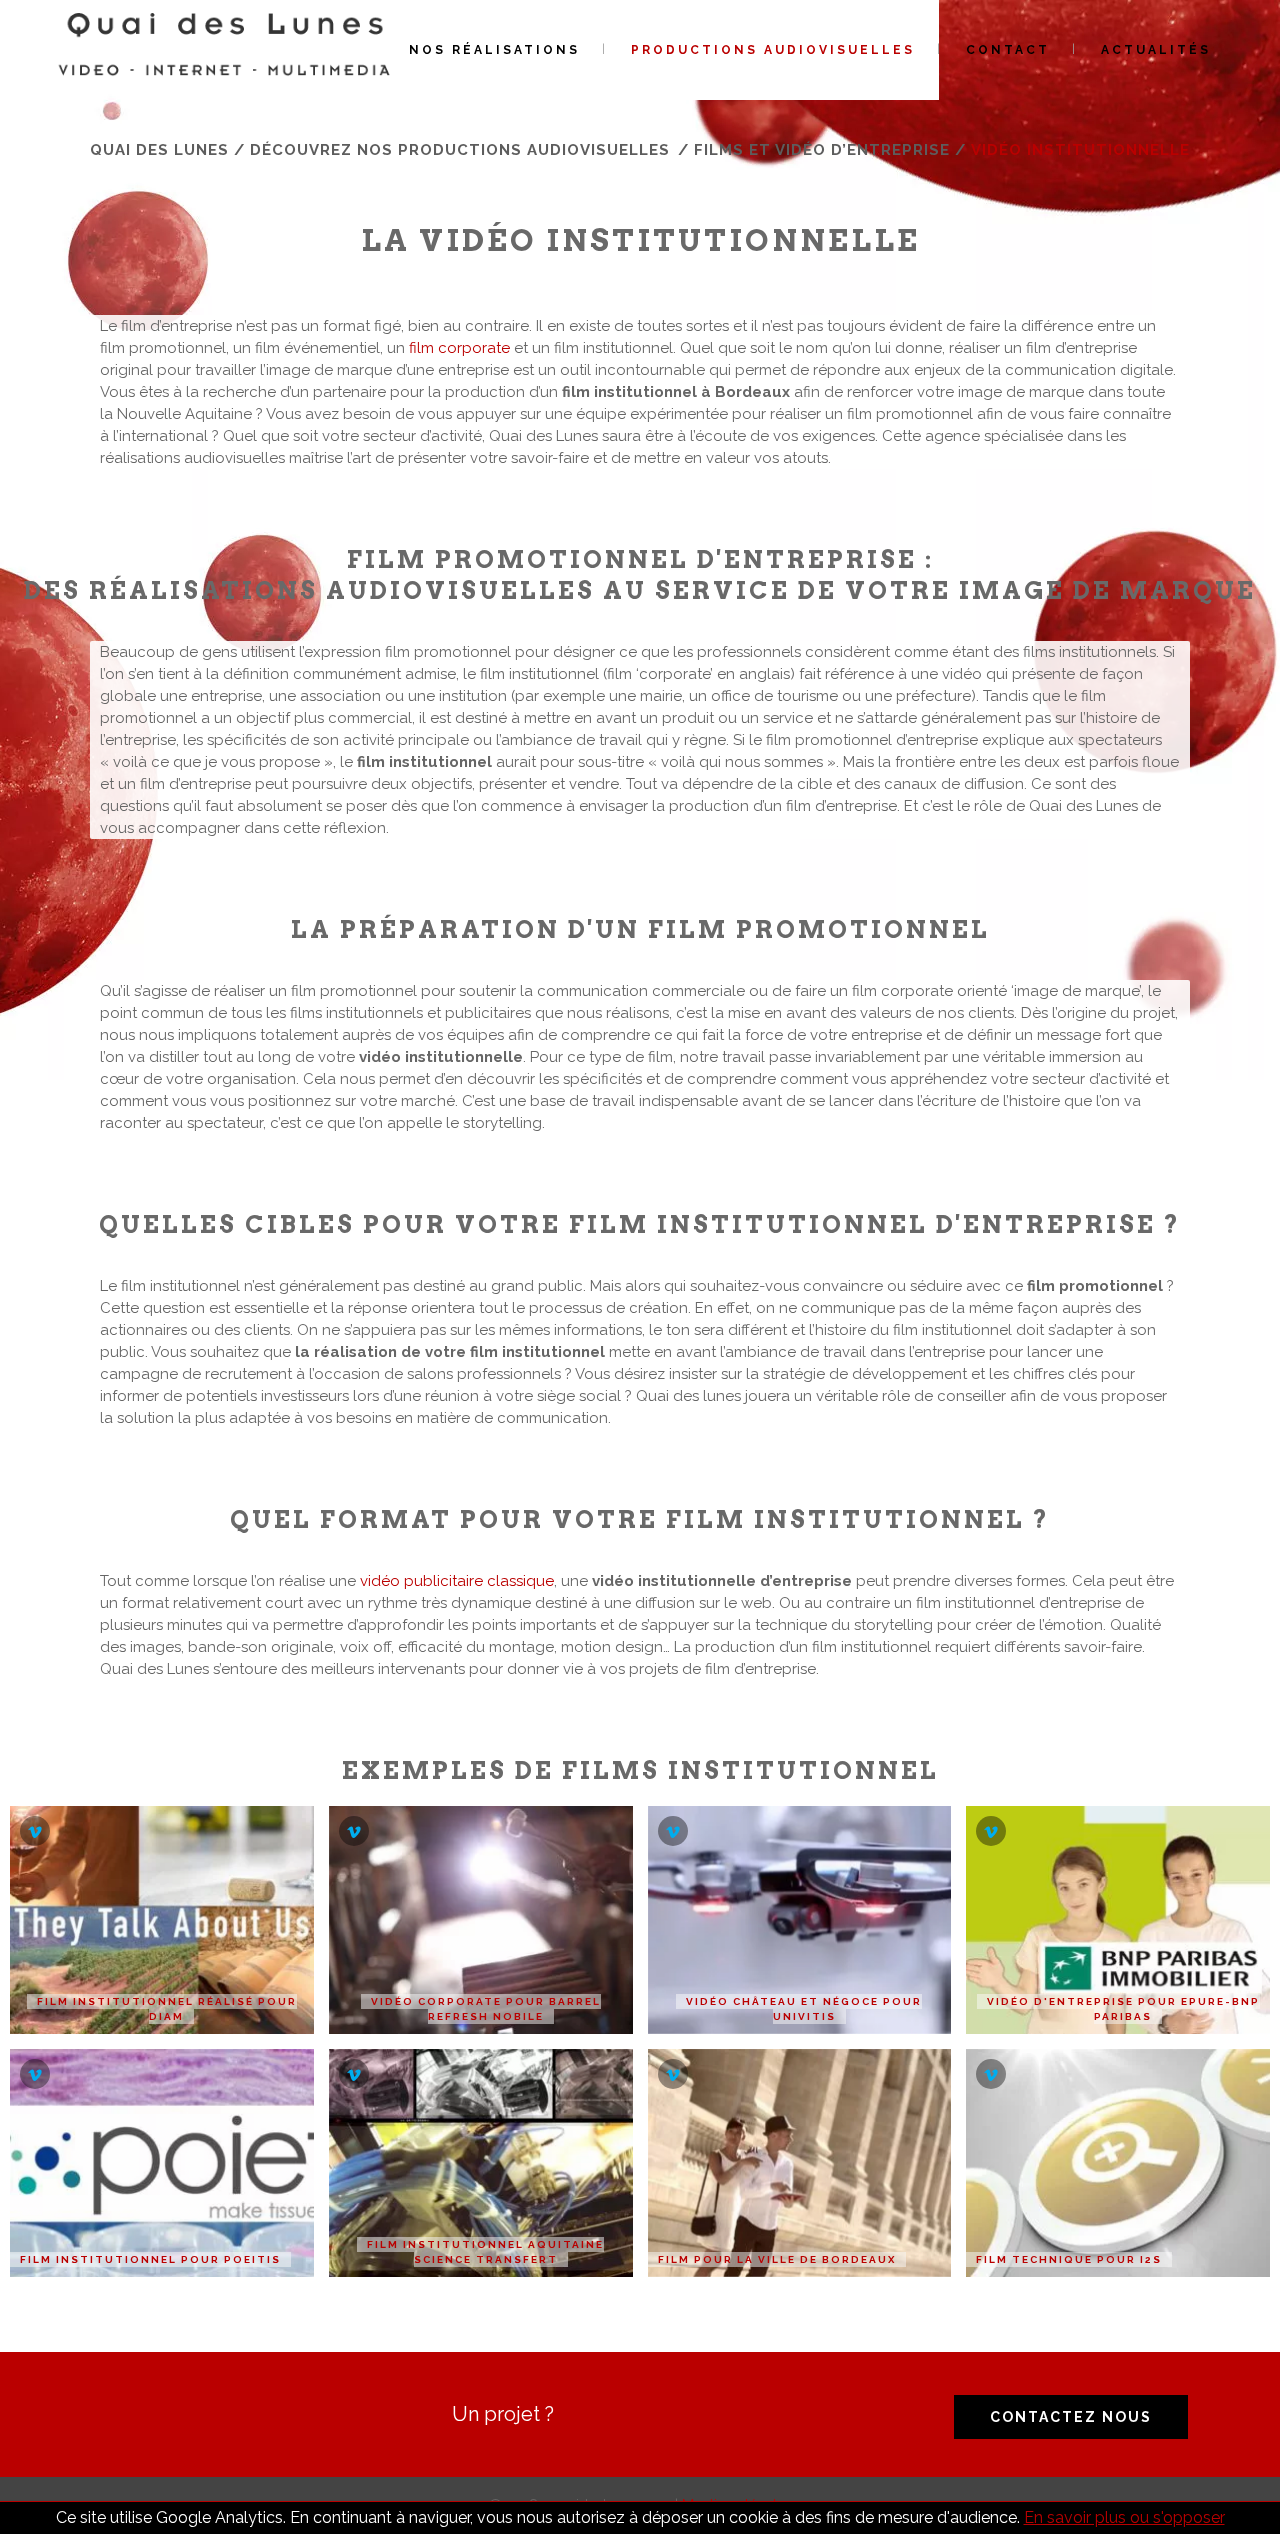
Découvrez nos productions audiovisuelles (460, 150)
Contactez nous (1071, 2417)
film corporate (459, 348)
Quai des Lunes (159, 150)
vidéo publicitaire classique (457, 1581)
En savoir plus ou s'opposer (1124, 2517)
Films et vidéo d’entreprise (822, 150)
